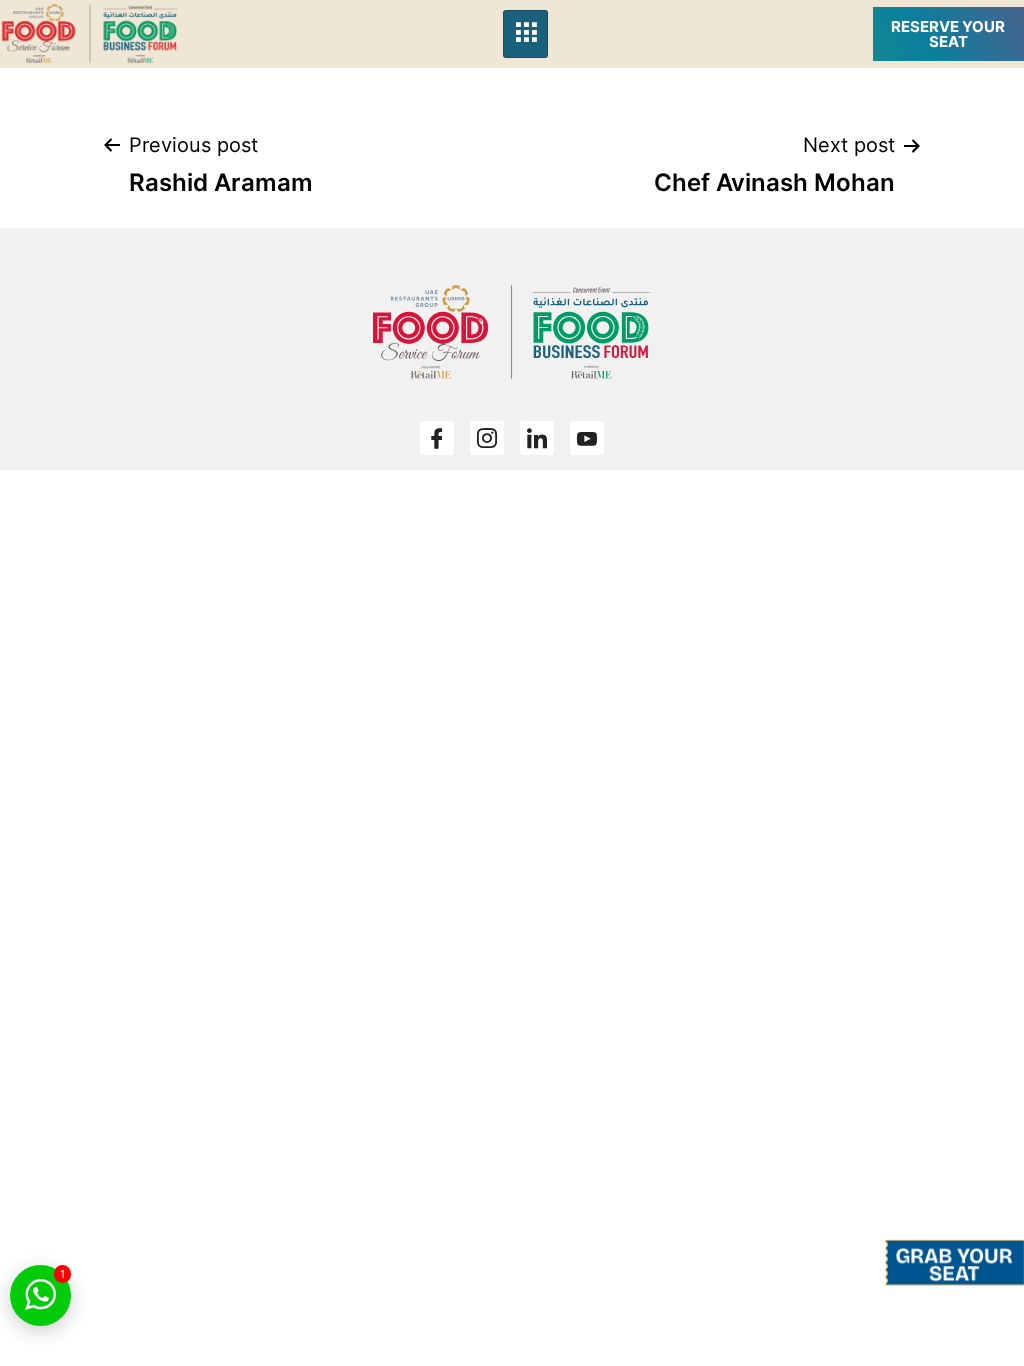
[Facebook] (437, 438)
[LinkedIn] (537, 438)
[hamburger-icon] (525, 34)
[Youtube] (587, 438)
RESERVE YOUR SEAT (948, 34)
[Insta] (487, 438)
